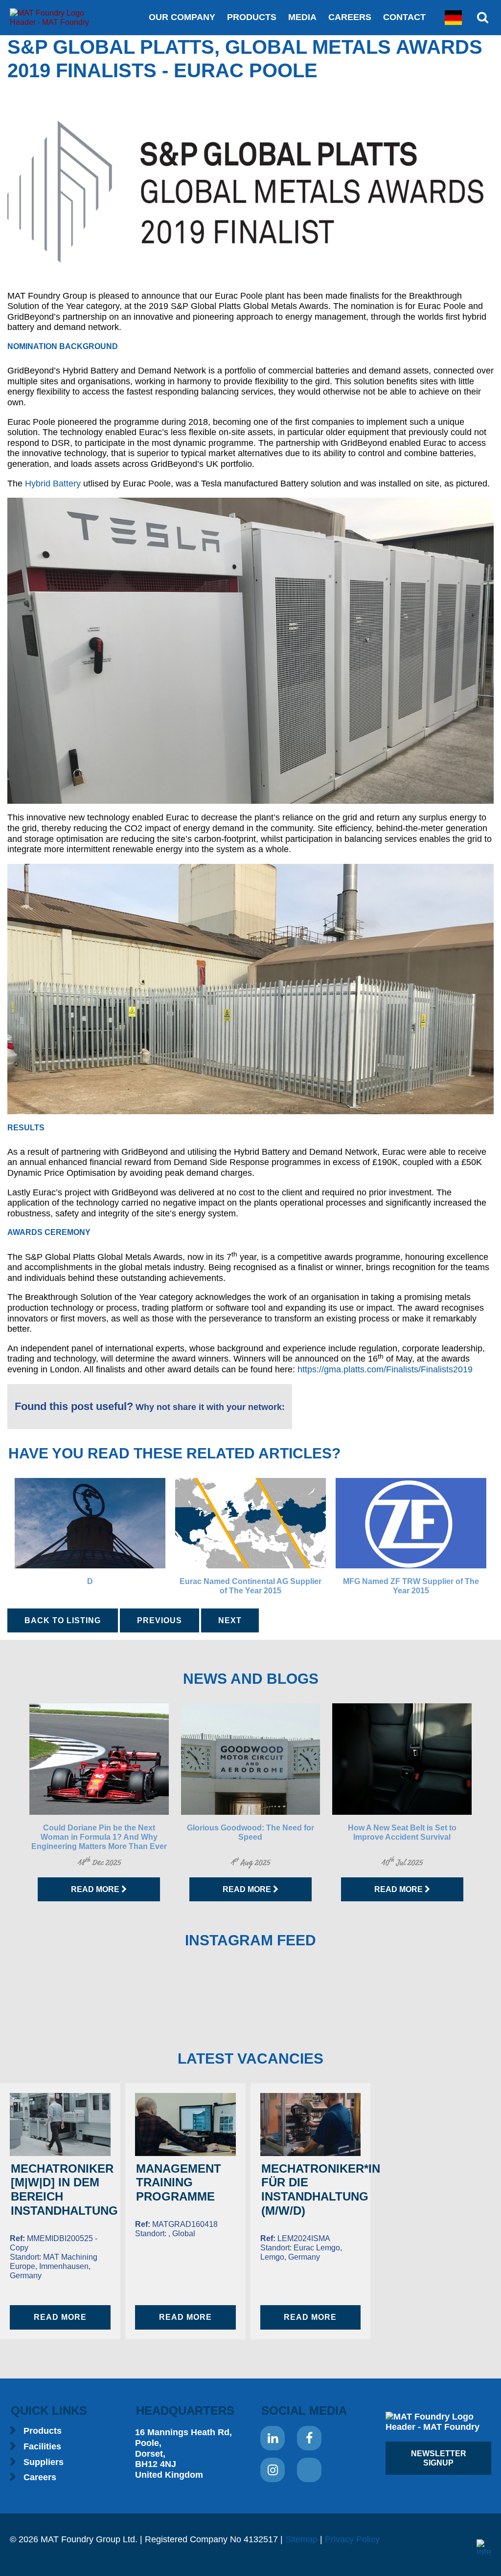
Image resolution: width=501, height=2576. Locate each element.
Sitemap (301, 2539)
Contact (404, 17)
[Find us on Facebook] (309, 2438)
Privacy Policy (352, 2539)
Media (302, 17)
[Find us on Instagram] (273, 2470)
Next (230, 1620)
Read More (96, 1889)
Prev (13, 1803)
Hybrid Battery (53, 484)
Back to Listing (63, 1620)
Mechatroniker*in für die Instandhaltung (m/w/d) (321, 2190)
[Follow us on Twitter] (309, 2470)
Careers (350, 17)
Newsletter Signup (439, 2458)
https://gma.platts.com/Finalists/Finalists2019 (385, 1369)
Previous (159, 1620)
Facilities (42, 2446)
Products (252, 17)
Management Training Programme (179, 2183)
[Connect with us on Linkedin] (273, 2438)
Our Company (182, 17)
